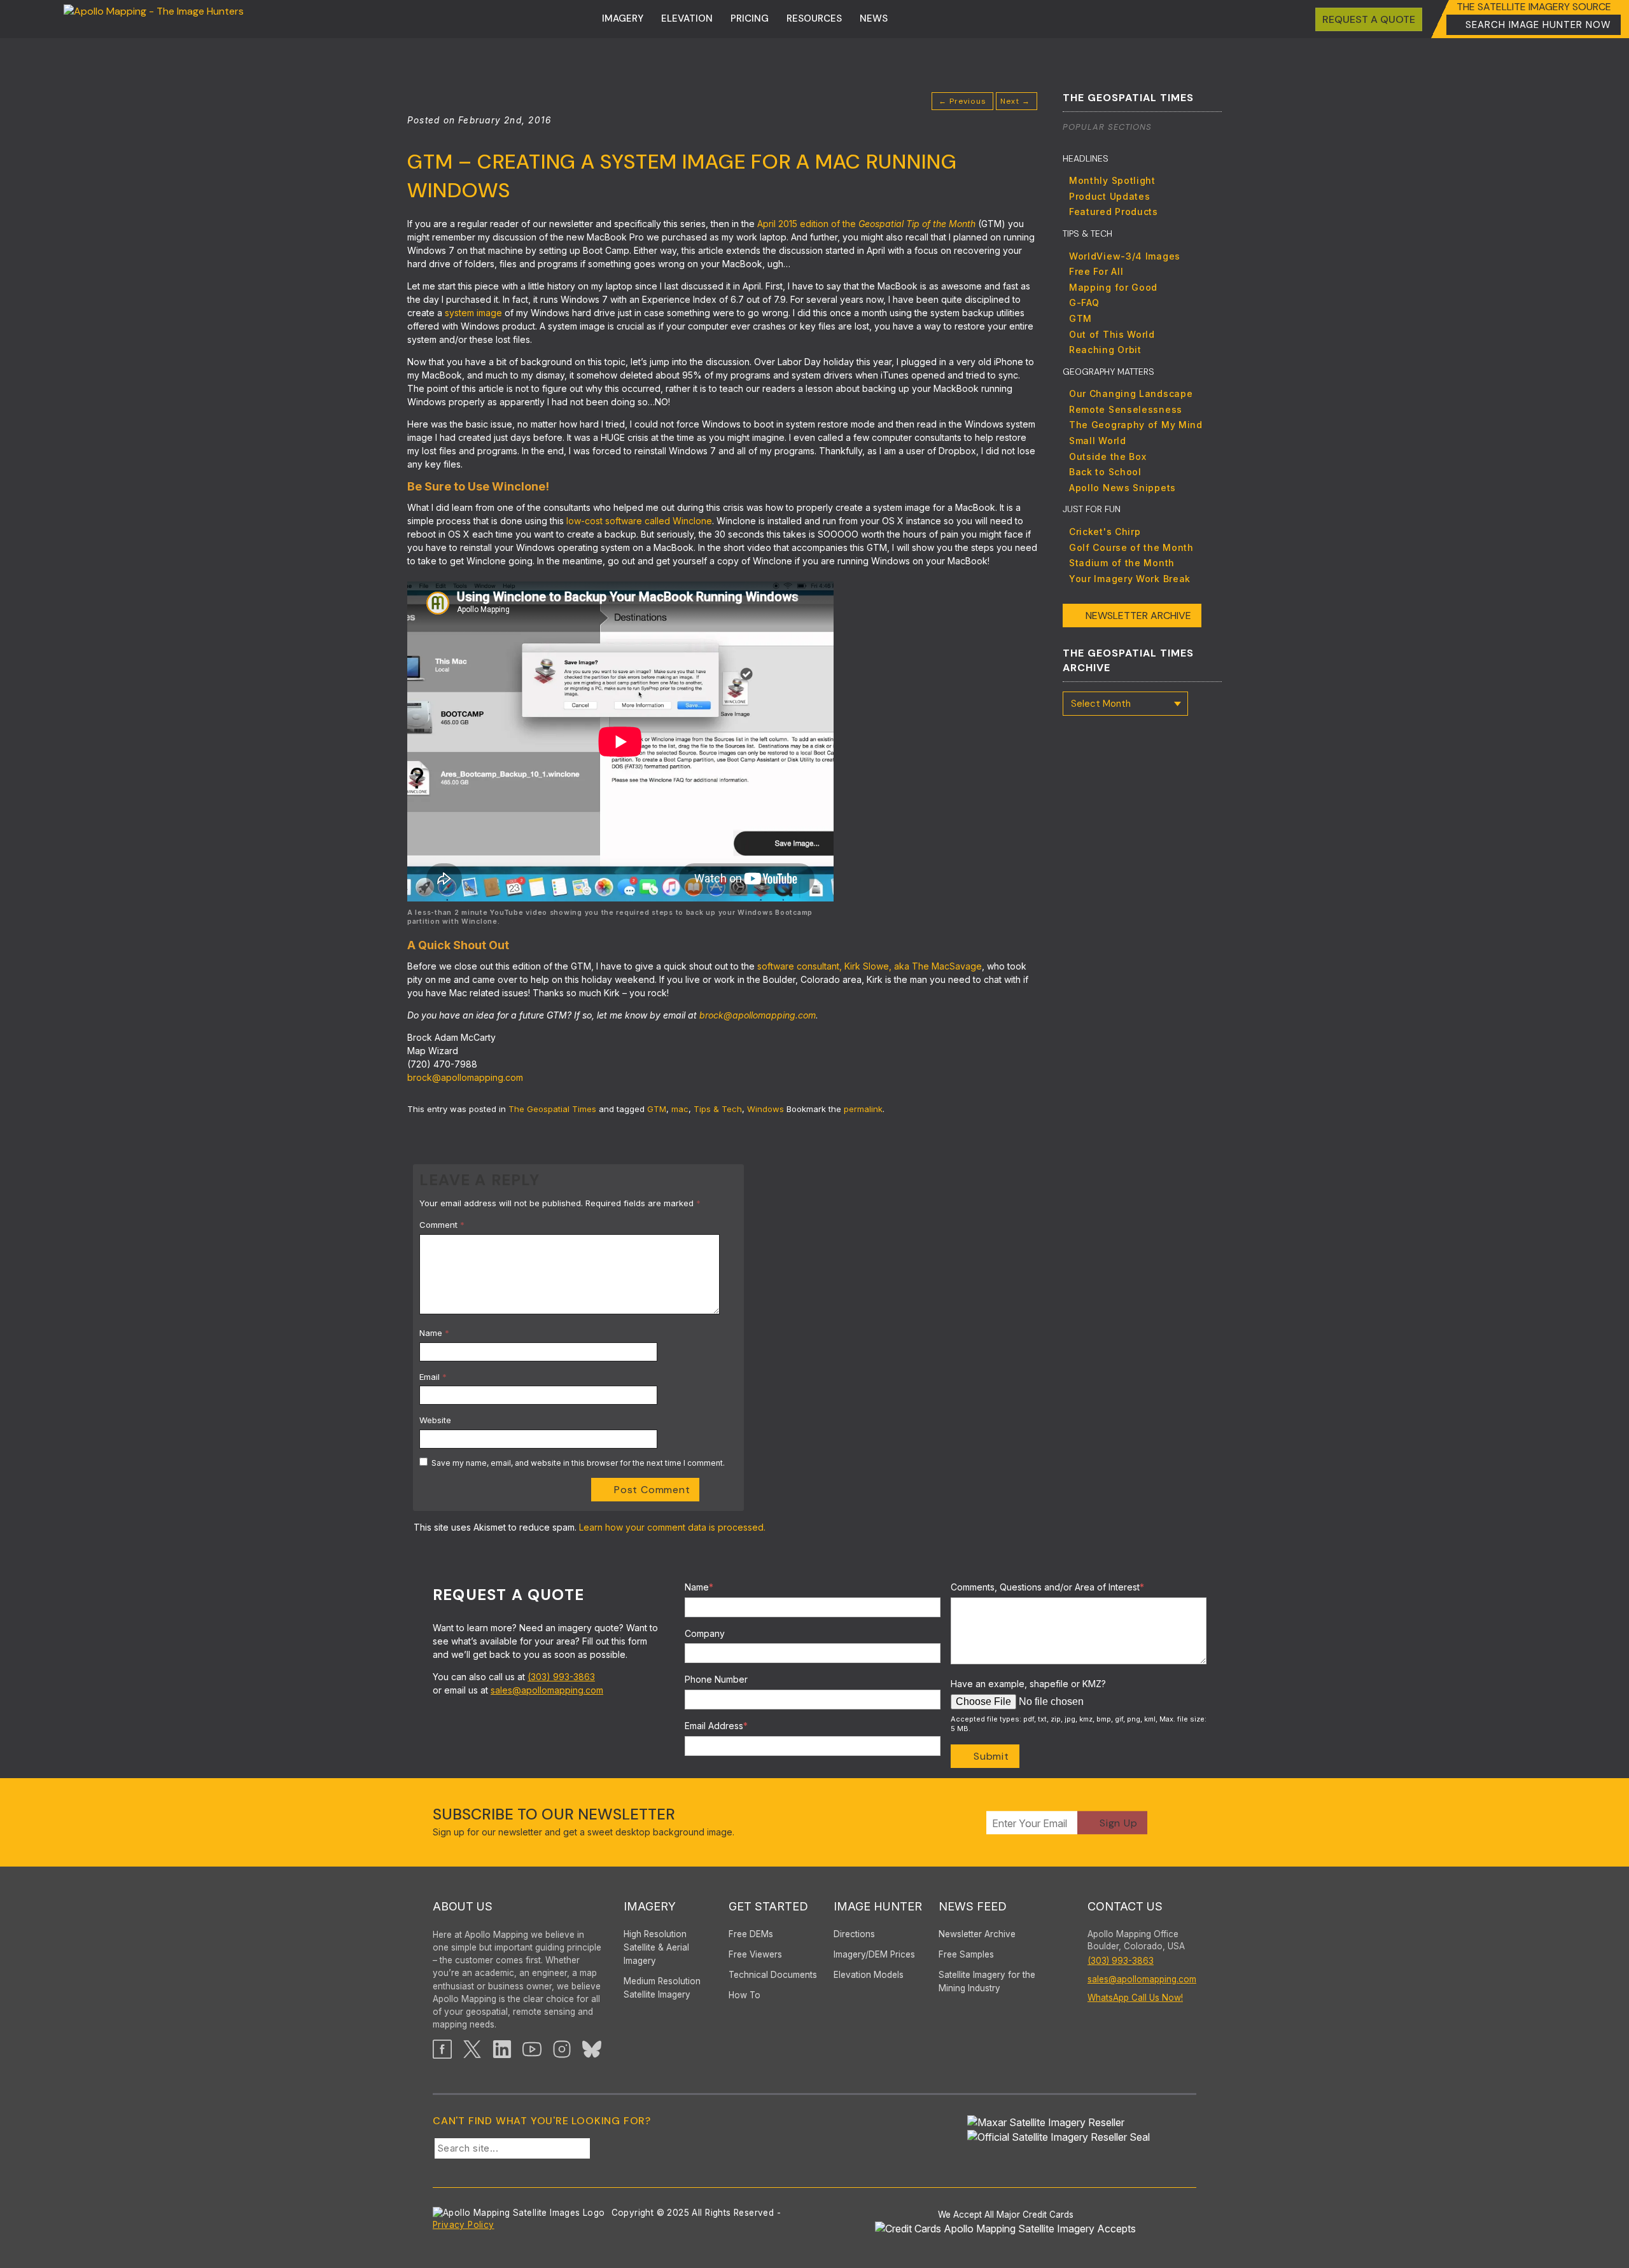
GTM (657, 1109)
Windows (766, 1109)
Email (433, 1377)
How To (745, 1995)
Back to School (1105, 472)
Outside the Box (1108, 456)
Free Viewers (755, 1954)
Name (434, 1333)
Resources (814, 18)
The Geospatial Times (552, 1109)
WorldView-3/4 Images (1125, 256)
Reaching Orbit (1105, 350)
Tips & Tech (718, 1109)
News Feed (973, 1906)
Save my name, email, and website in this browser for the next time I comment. (578, 1463)
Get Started (768, 1906)
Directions (854, 1934)
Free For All (1096, 271)
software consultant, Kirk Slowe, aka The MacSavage (870, 966)
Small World (1098, 441)
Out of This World (1112, 334)
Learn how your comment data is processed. (672, 1527)
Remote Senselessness (1126, 409)
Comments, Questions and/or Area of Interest (1047, 1587)
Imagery (623, 18)
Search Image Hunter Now (1538, 25)
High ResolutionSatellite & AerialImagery (656, 1947)
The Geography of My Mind (1136, 425)
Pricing (750, 18)
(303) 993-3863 (561, 1677)
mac (680, 1109)
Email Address (716, 1726)
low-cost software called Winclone (639, 521)
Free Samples (966, 1954)
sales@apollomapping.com (547, 1690)
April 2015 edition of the (866, 224)
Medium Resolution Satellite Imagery (662, 1988)
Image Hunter (878, 1906)
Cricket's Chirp (1105, 532)
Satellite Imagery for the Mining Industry (987, 1981)
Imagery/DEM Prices (874, 1954)
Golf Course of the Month (1131, 547)
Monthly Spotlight (1112, 180)
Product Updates (1110, 196)
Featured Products (1114, 212)
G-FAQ (1084, 303)
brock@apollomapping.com (758, 1015)
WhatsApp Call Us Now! (1135, 1998)
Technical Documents (773, 1975)
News (874, 18)
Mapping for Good (1113, 287)
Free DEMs (751, 1934)
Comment (442, 1225)
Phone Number (716, 1679)
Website (435, 1420)
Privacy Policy (464, 2225)
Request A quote (1369, 19)
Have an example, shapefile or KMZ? (1028, 1684)
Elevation (687, 18)
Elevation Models (869, 1975)
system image (473, 313)
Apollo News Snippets (1122, 488)
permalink (863, 1109)
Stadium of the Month (1122, 563)
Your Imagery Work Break (1130, 579)
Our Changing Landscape (1131, 393)
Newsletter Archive (1138, 616)
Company (705, 1633)
